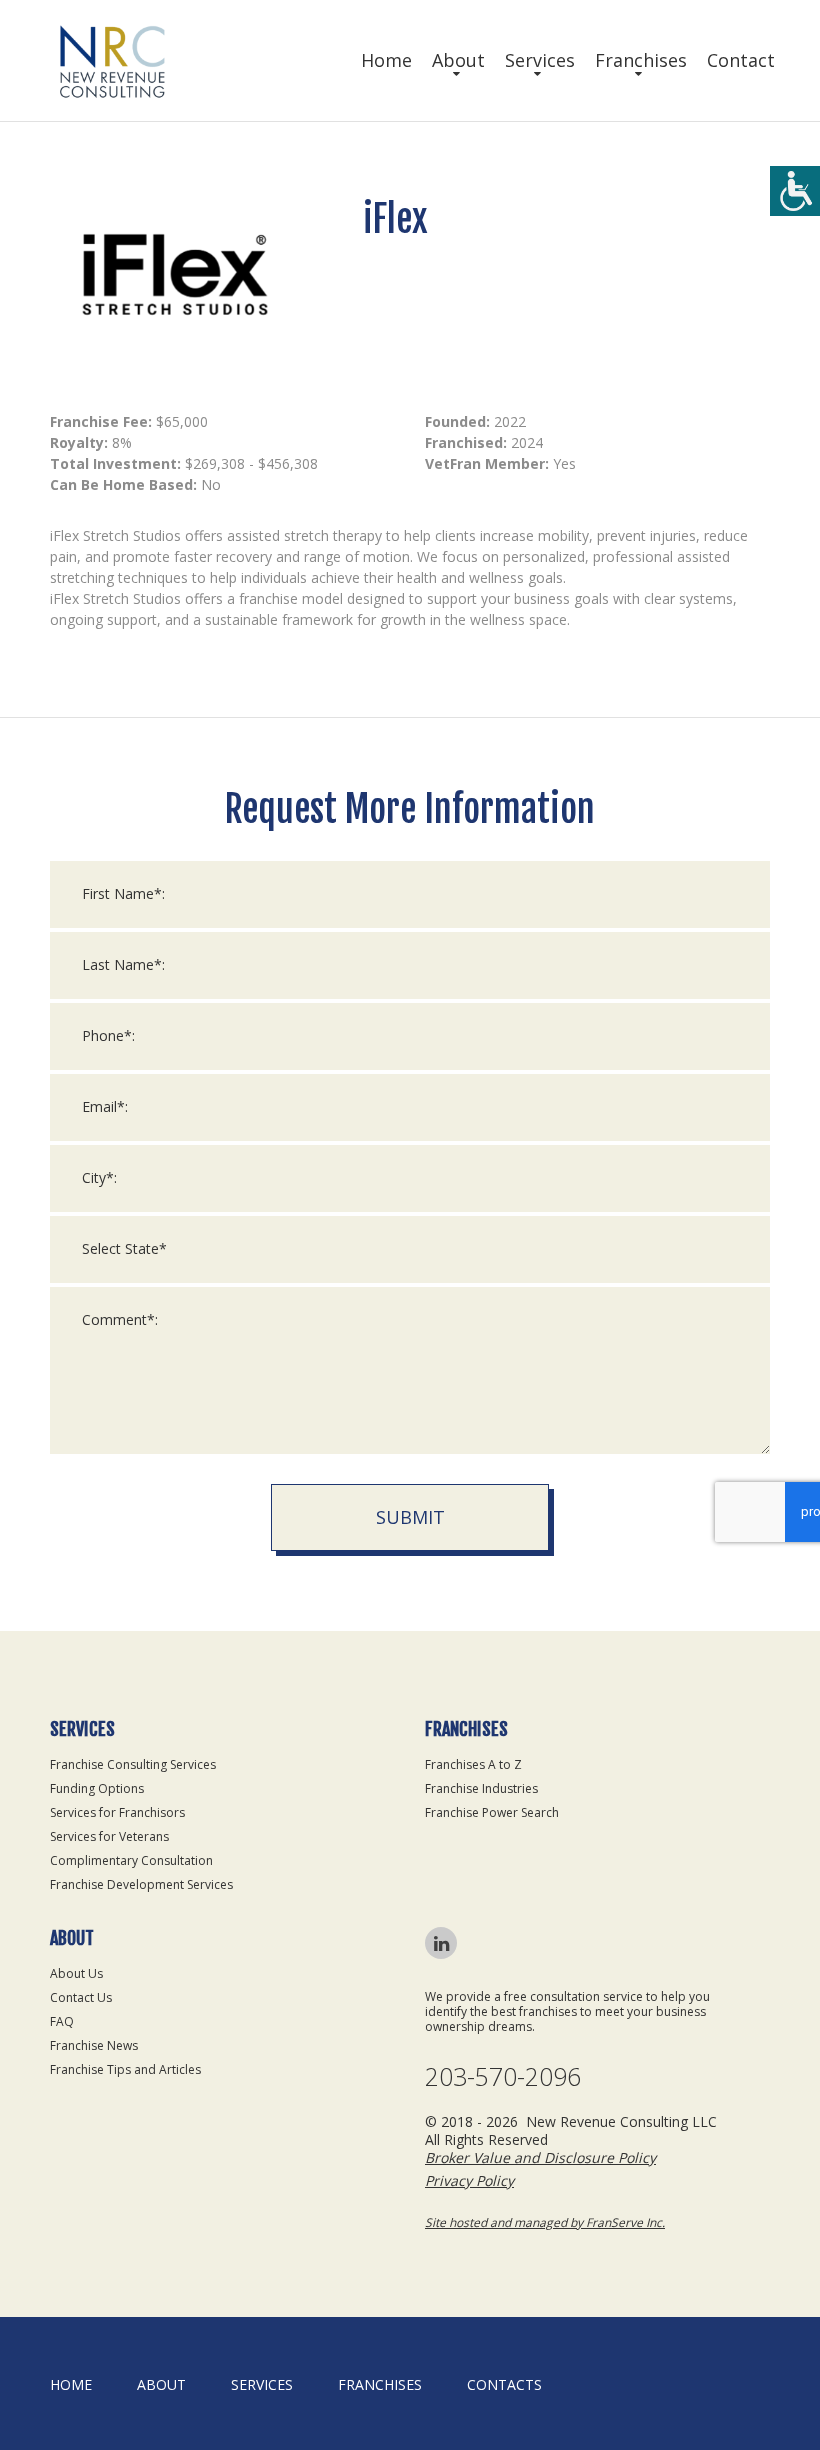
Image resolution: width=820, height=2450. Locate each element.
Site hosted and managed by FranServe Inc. (545, 2222)
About (458, 60)
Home (386, 60)
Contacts (504, 2384)
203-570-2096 (503, 2076)
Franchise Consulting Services (133, 1764)
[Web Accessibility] (795, 191)
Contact (741, 60)
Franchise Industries (481, 1788)
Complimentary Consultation (131, 1860)
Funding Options (97, 1788)
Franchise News (94, 2045)
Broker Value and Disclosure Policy (540, 2157)
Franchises (641, 60)
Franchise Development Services (141, 1884)
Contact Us (81, 1997)
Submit (410, 1517)
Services (540, 60)
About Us (76, 1973)
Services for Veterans (109, 1836)
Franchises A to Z (473, 1764)
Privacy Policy (469, 2180)
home (71, 2384)
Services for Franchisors (117, 1812)
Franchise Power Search (492, 1812)
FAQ (62, 2021)
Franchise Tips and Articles (125, 2069)
